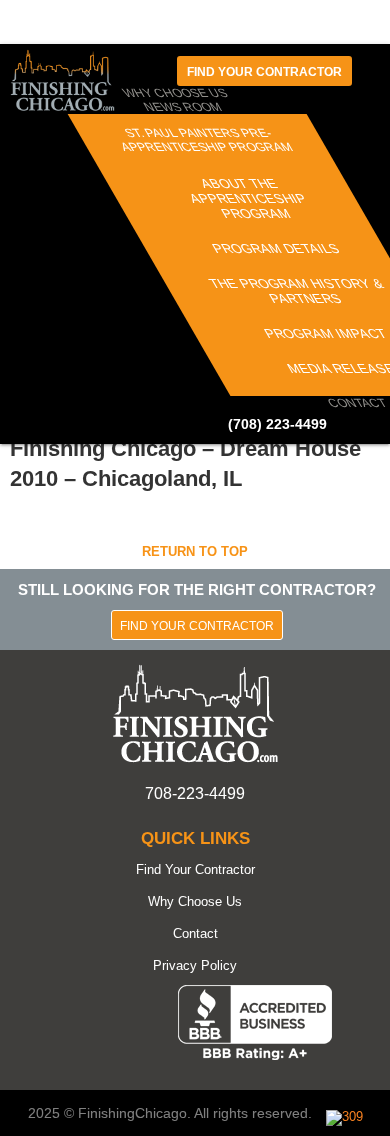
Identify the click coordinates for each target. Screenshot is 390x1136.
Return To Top (195, 551)
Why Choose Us (195, 901)
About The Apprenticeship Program (247, 198)
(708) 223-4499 (277, 424)
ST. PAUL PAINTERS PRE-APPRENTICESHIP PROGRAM (206, 140)
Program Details (276, 248)
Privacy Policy (195, 965)
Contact (356, 403)
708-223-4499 (195, 793)
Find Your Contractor (197, 626)
